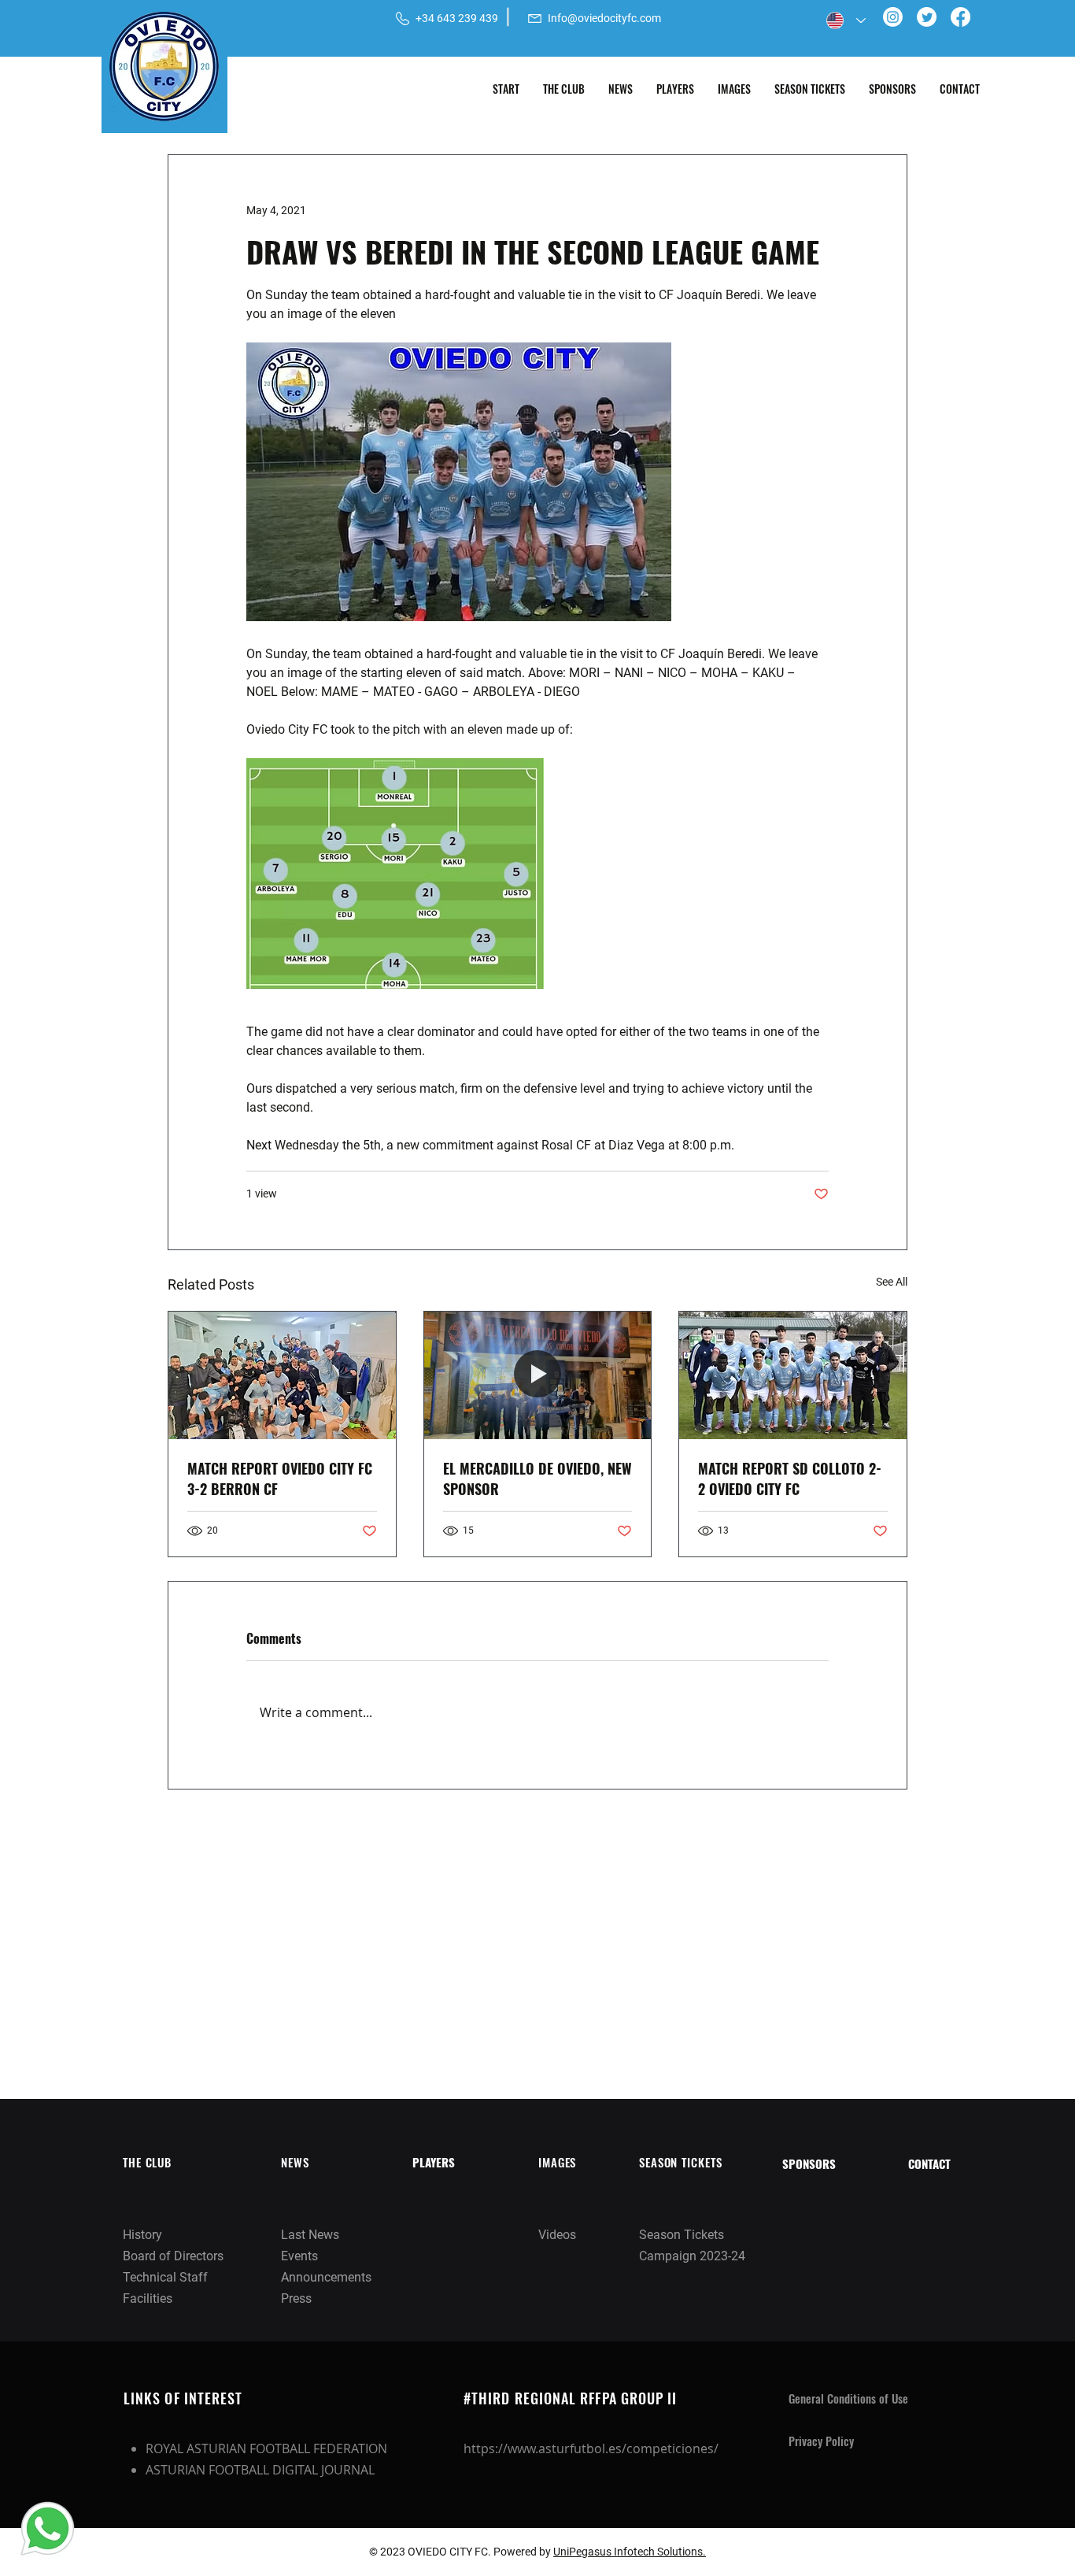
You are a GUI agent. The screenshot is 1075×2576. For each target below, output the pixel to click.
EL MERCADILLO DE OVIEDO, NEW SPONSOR (537, 1479)
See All (892, 1282)
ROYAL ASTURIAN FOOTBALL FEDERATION (266, 2448)
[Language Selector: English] (846, 20)
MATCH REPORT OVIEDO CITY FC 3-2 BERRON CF (280, 1479)
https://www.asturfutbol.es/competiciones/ (591, 2448)
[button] (564, 89)
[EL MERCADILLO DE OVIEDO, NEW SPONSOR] (538, 1375)
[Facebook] (960, 17)
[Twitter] (927, 17)
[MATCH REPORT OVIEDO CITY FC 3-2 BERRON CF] (282, 1375)
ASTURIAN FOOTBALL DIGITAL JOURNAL (260, 2470)
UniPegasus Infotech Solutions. (630, 2552)
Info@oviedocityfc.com (604, 18)
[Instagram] (893, 17)
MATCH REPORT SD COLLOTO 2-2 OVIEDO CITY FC (790, 1479)
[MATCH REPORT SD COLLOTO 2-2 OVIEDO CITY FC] (793, 1375)
